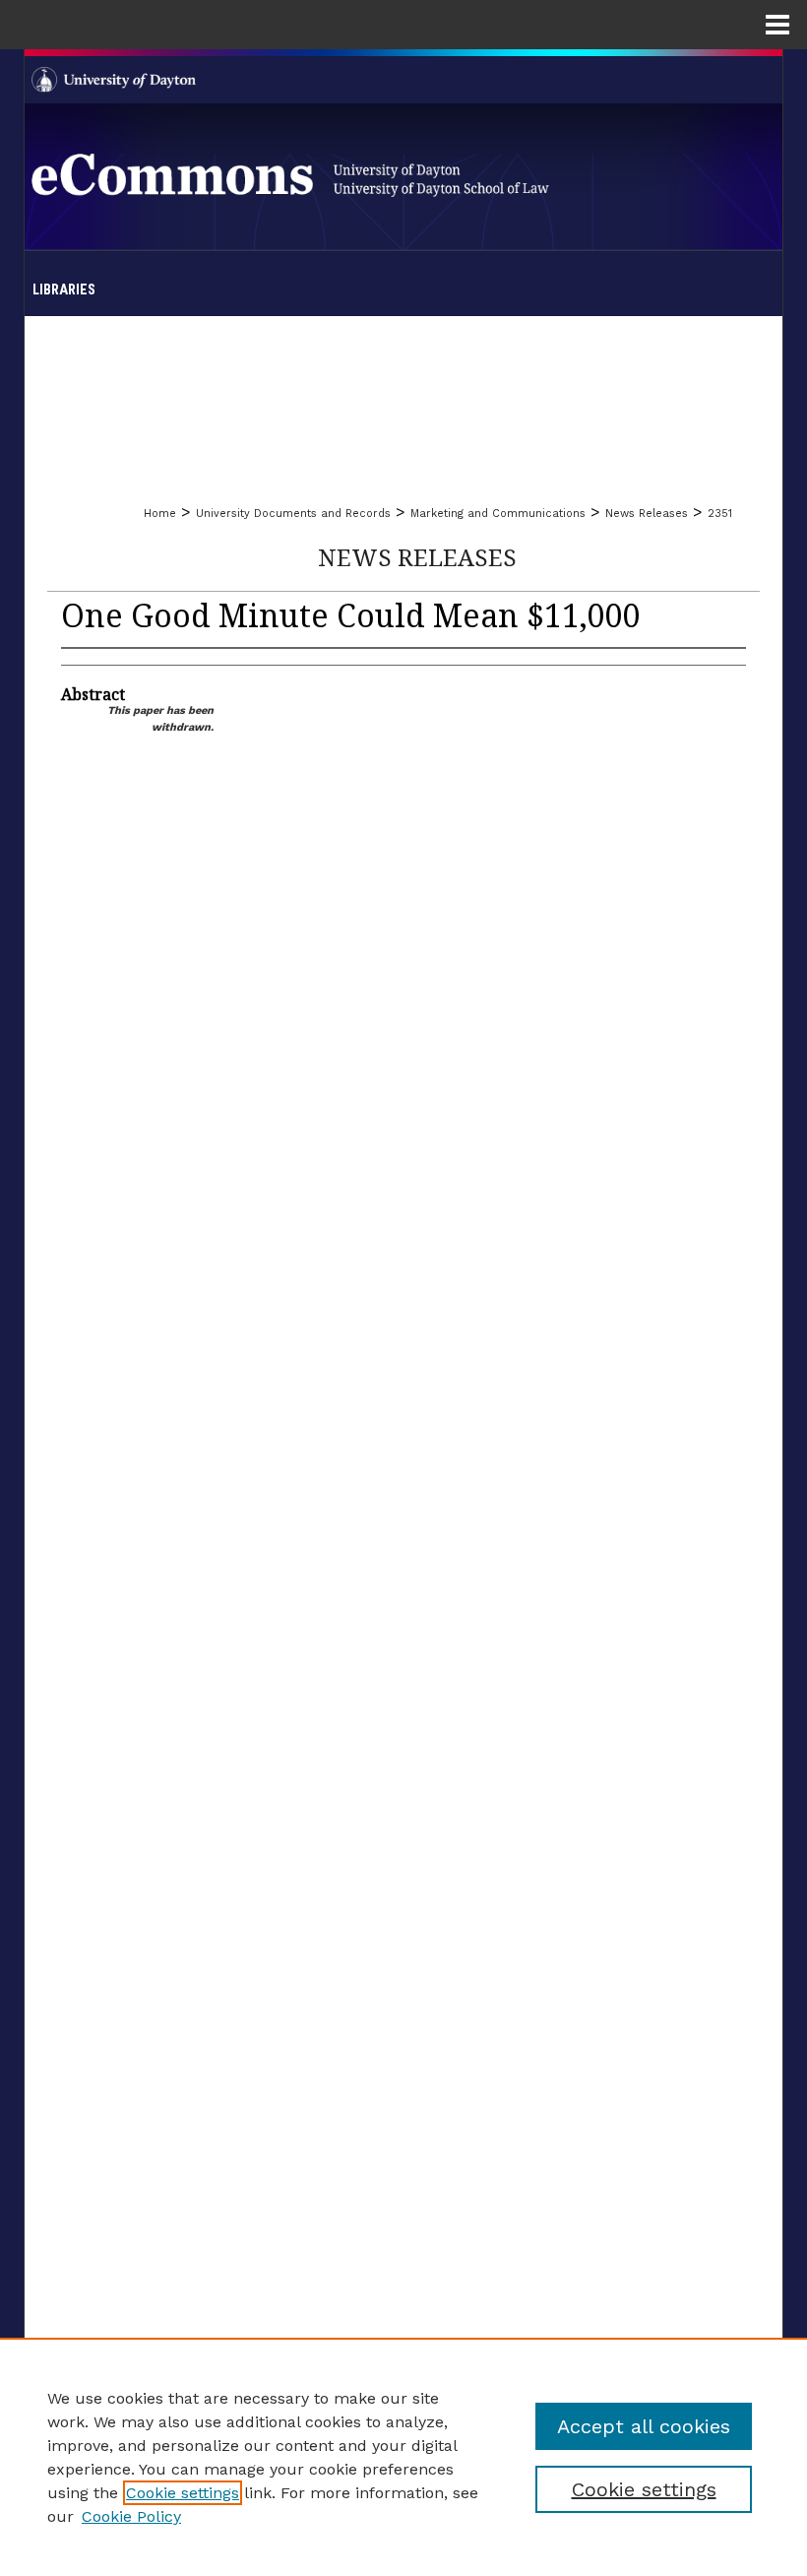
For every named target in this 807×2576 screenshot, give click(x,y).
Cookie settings (183, 2493)
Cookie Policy (131, 2516)
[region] (403, 2457)
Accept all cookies (644, 2426)
